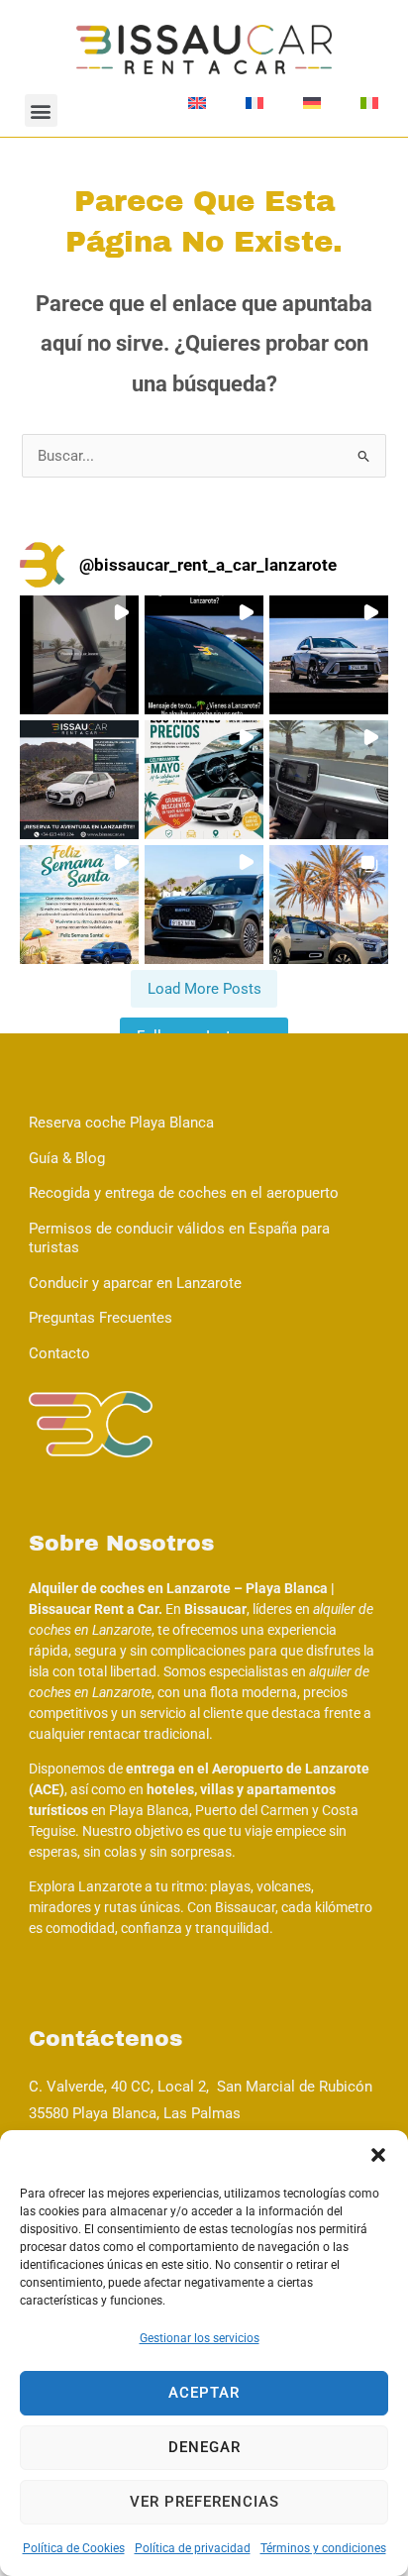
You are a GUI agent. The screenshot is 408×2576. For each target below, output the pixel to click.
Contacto (59, 1353)
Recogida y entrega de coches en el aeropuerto (184, 1193)
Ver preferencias (204, 2502)
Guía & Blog (67, 1158)
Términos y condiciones (323, 2548)
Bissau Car (145, 103)
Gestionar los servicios (200, 2338)
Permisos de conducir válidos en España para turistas (179, 1238)
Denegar (204, 2447)
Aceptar (204, 2393)
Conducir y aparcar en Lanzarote (135, 1283)
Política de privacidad (193, 2548)
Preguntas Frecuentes (101, 1318)
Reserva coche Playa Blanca (121, 1123)
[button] (378, 2155)
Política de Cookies (74, 2548)
